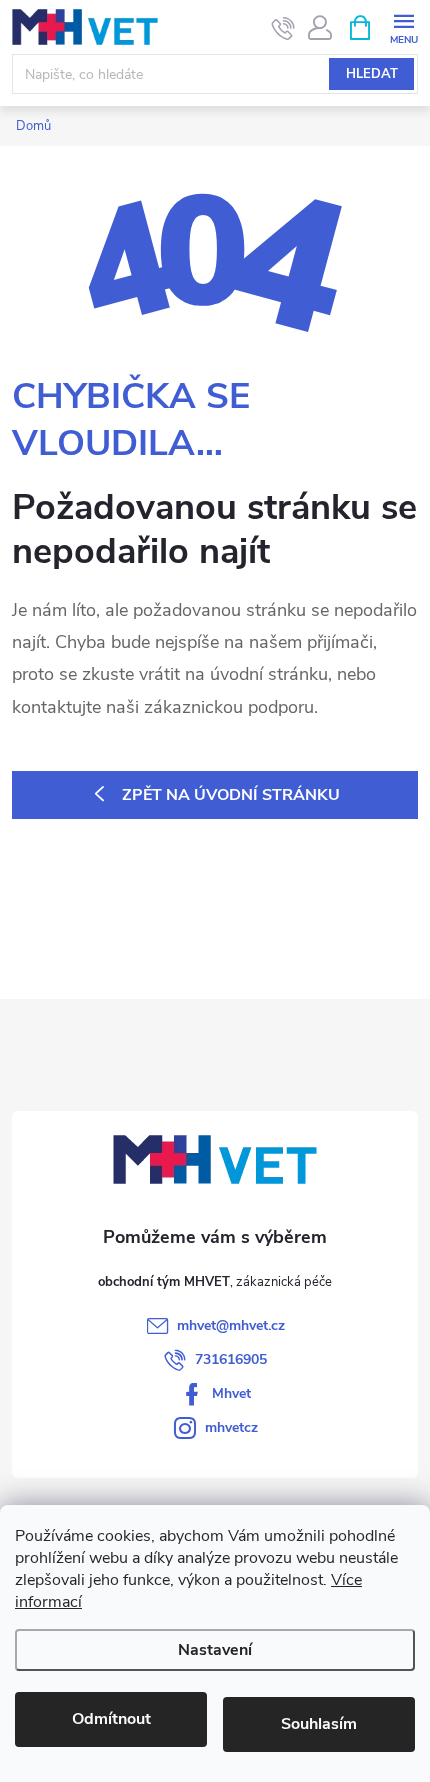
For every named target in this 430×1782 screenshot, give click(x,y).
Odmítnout (111, 1719)
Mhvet (231, 1393)
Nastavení (215, 1650)
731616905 (231, 1359)
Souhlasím (319, 1724)
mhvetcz (231, 1427)
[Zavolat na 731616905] (283, 28)
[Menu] (403, 26)
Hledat (372, 74)
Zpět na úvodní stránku (231, 795)
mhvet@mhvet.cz (231, 1325)
